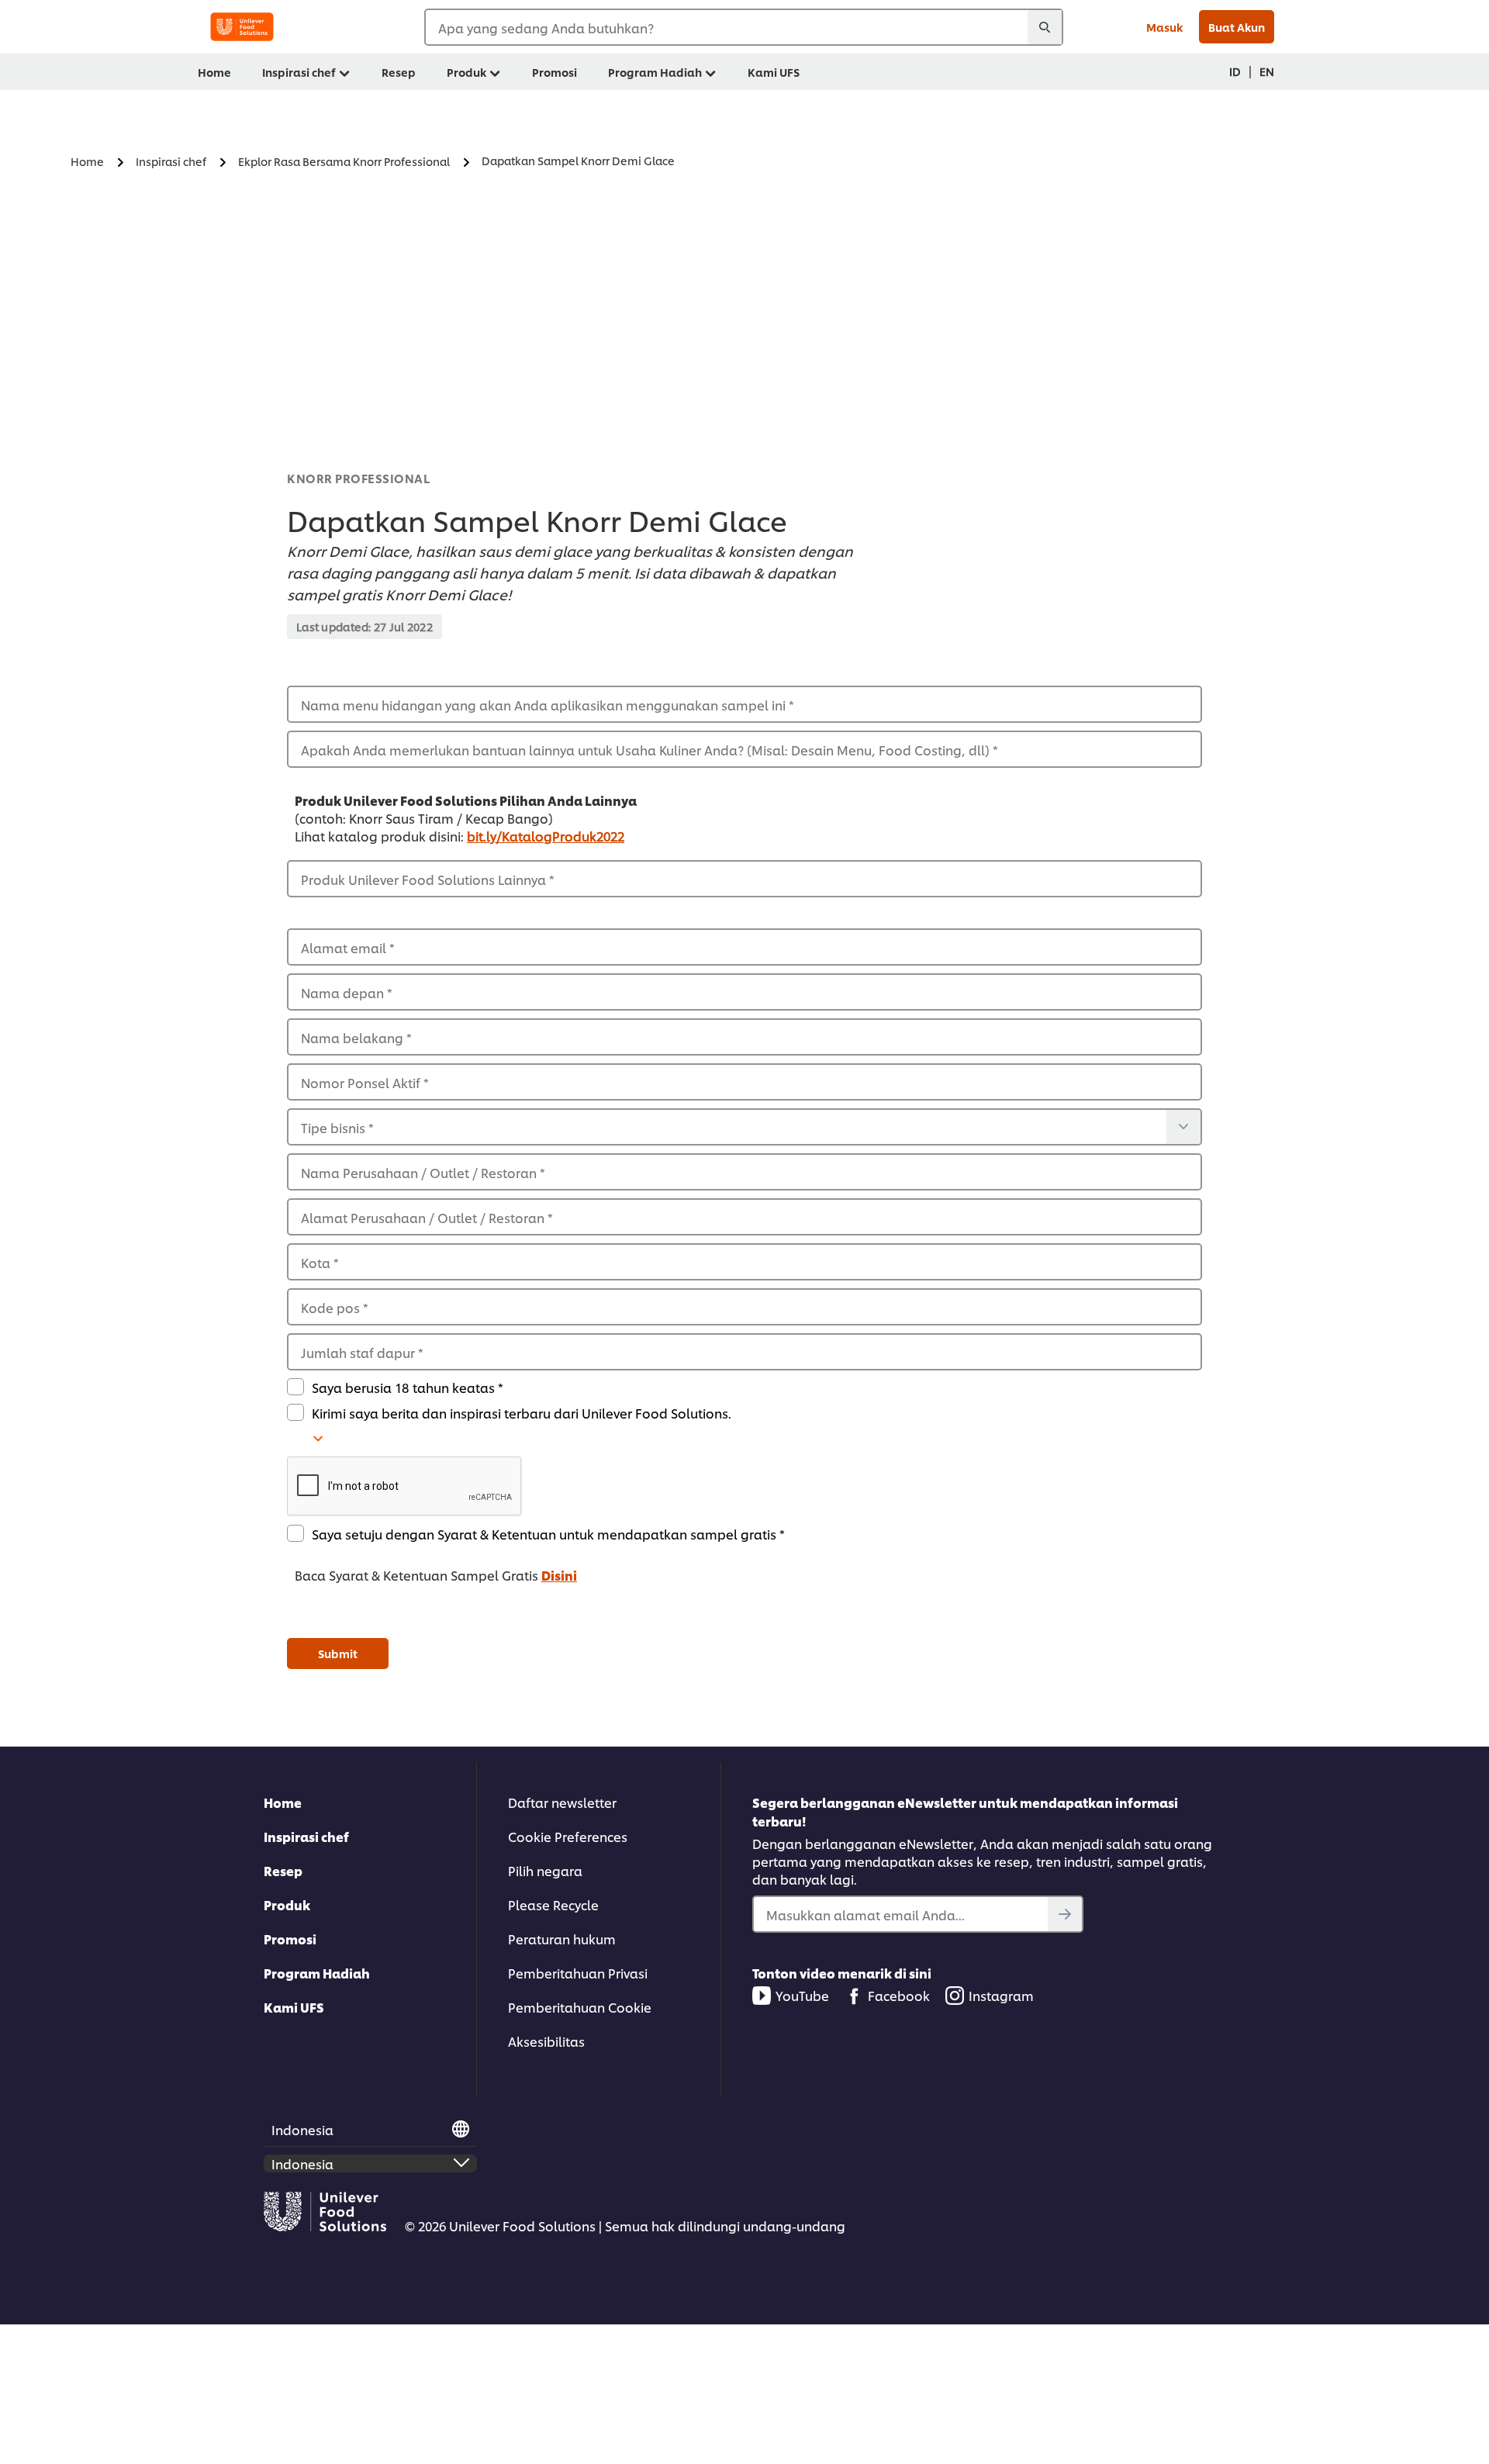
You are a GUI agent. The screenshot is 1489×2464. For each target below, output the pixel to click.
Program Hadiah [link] (655, 72)
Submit (338, 1653)
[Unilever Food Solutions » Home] (242, 27)
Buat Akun (1237, 27)
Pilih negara (545, 1870)
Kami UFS (294, 2007)
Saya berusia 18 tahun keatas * (408, 1387)
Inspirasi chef (306, 1836)
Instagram (1001, 1995)
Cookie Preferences (568, 1836)
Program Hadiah (317, 1973)
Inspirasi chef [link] (299, 72)
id (1235, 71)
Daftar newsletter (562, 1802)
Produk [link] (466, 72)
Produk (287, 1904)
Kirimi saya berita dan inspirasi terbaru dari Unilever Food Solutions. (522, 1413)
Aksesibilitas (546, 2041)
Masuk (1164, 27)
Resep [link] (399, 72)
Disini (559, 1575)
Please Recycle (553, 1904)
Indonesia (302, 2129)
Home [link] (214, 72)
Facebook (899, 1995)
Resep (283, 1870)
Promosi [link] (554, 72)
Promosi (290, 1939)
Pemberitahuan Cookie (580, 2007)
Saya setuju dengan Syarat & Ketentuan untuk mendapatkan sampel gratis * (548, 1534)
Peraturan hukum (562, 1939)
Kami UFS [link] (774, 72)
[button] (744, 1487)
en (1267, 71)
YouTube (802, 1995)
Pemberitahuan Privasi (578, 1973)
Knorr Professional (358, 478)
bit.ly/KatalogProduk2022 (546, 836)
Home (283, 1802)
